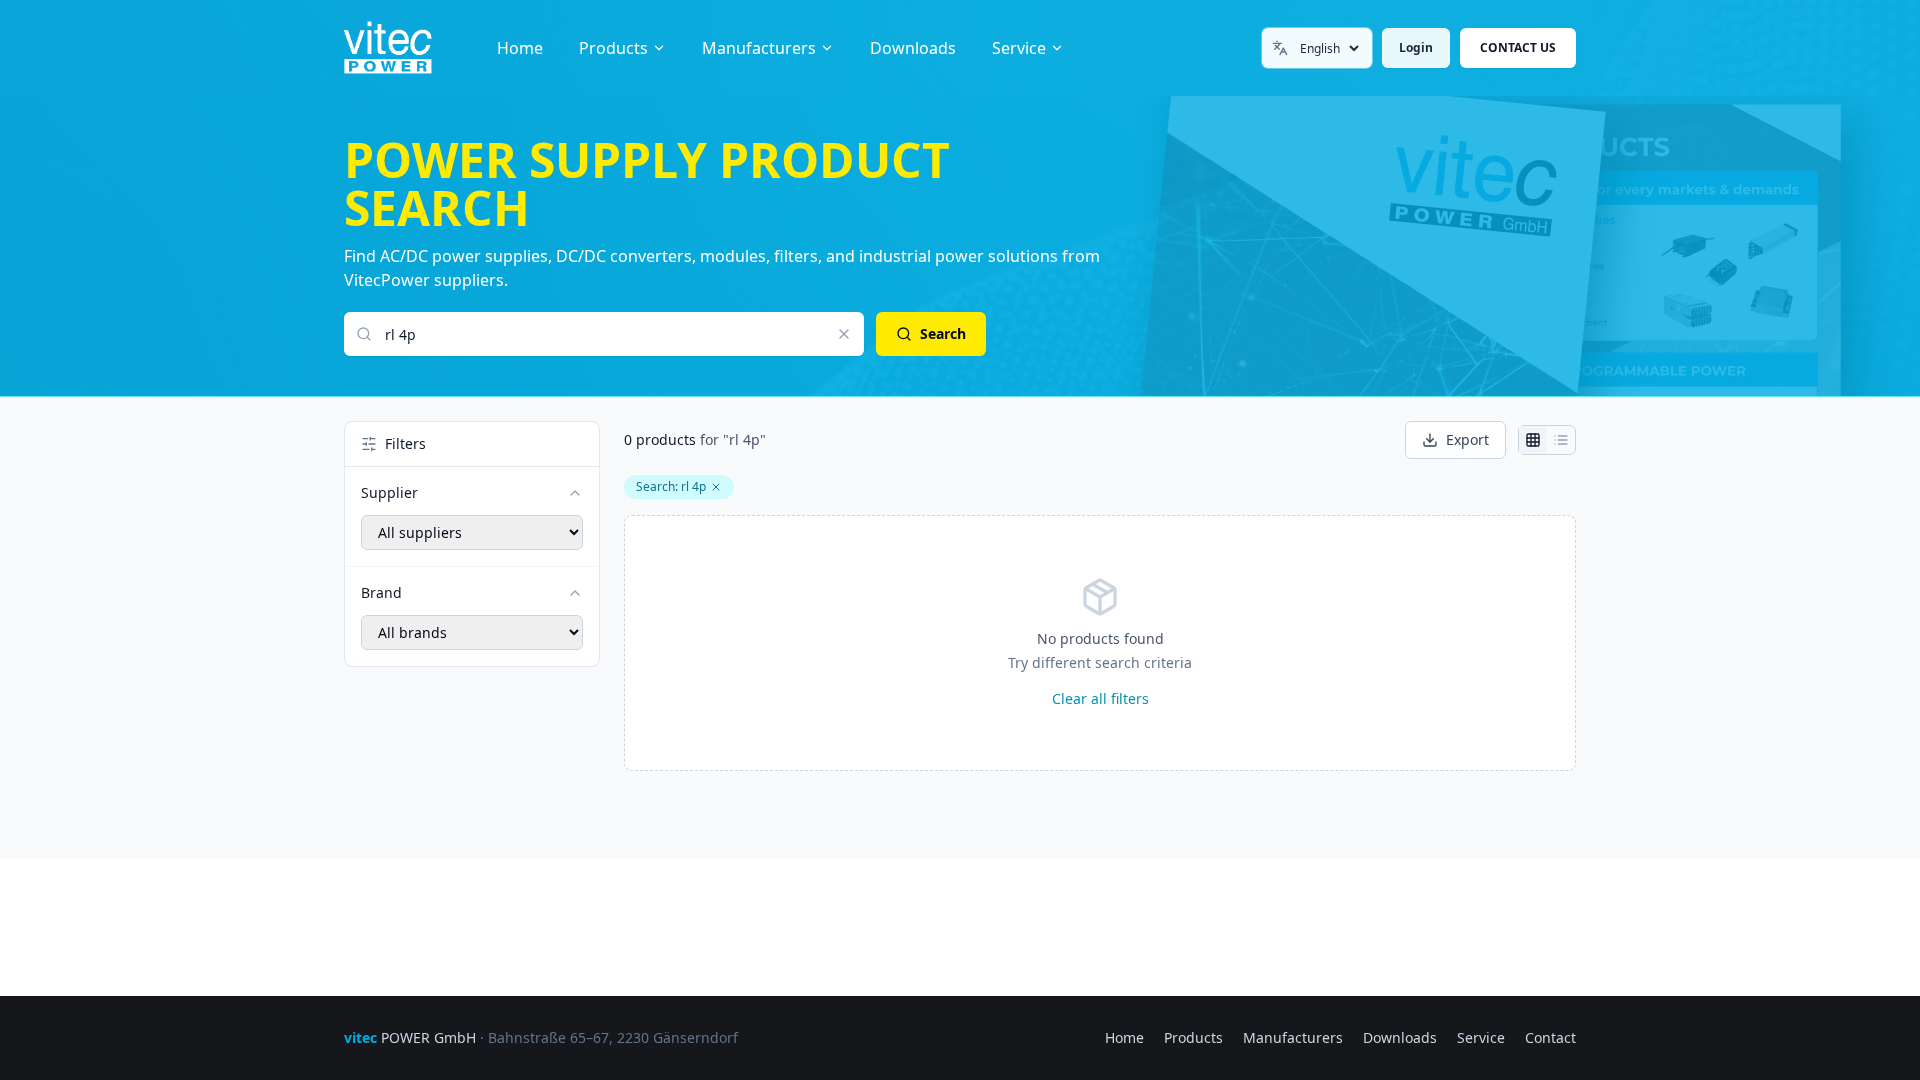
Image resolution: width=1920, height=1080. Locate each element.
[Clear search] (844, 334)
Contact (1550, 1037)
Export (1467, 439)
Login (1416, 47)
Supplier (389, 492)
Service (1019, 48)
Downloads (913, 48)
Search (943, 333)
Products (613, 48)
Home (520, 48)
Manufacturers (759, 48)
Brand (381, 592)
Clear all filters (1100, 698)
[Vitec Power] (408, 48)
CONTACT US (1518, 47)
